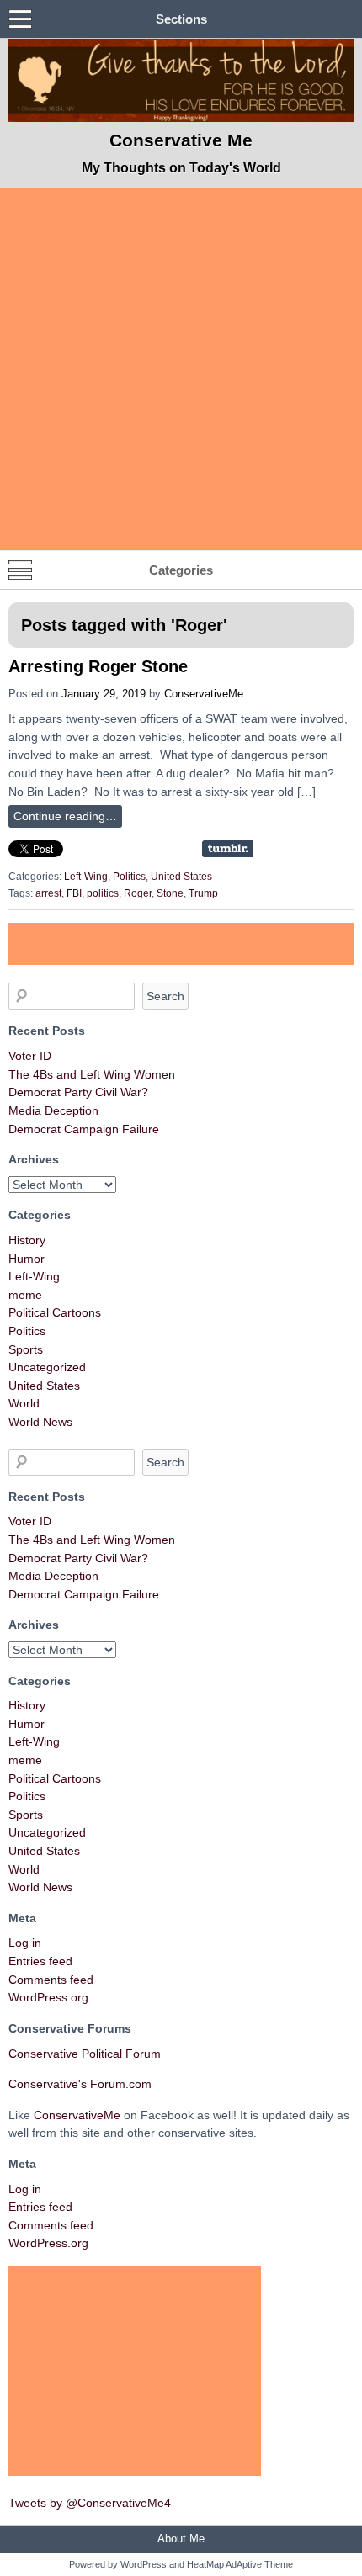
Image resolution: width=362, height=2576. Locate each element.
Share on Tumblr (228, 849)
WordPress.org (48, 1997)
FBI (74, 893)
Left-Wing (86, 877)
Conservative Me (181, 140)
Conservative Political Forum (85, 2054)
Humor (27, 1259)
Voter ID (30, 1056)
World (24, 1403)
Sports (26, 1349)
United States (181, 877)
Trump (203, 893)
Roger (138, 893)
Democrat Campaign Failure (84, 1129)
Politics (129, 877)
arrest (48, 893)
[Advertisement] (181, 369)
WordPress (144, 2564)
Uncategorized (47, 1367)
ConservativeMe (204, 694)
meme (25, 1295)
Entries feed (40, 1961)
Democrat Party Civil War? (78, 1092)
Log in (25, 1943)
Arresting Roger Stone (98, 666)
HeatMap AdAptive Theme (240, 2564)
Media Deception (53, 1110)
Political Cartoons (55, 1312)
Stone (170, 893)
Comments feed (51, 1980)
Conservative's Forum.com (80, 2084)
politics (103, 893)
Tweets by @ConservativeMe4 (90, 2503)
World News (40, 1422)
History (27, 1240)
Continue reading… (65, 816)
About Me (181, 2539)
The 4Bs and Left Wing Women (92, 1074)
